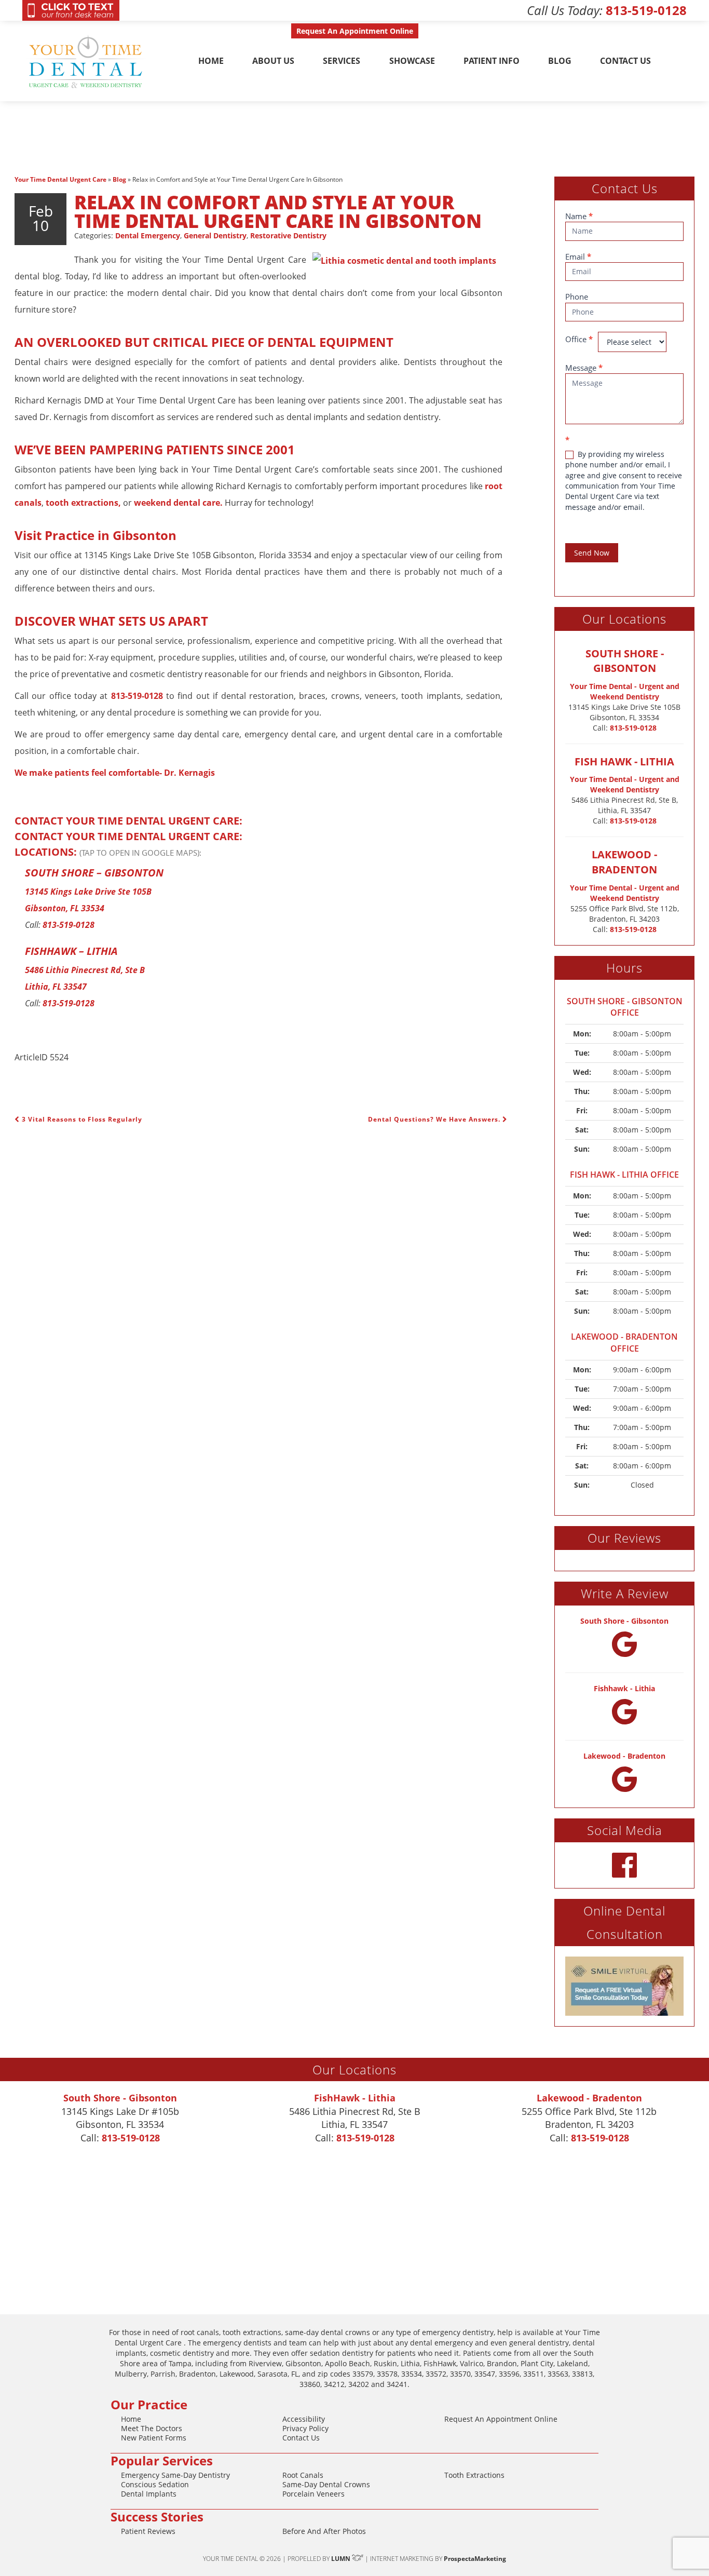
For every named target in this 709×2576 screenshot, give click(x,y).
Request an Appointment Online (501, 2419)
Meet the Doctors (152, 2428)
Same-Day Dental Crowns (326, 2484)
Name (579, 216)
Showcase (412, 61)
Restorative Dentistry (288, 235)
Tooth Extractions (474, 2475)
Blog (560, 61)
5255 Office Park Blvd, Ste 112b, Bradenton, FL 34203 (625, 914)
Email (578, 257)
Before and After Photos (324, 2531)
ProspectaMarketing (475, 2559)
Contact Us (625, 61)
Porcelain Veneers (313, 2494)
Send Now (592, 553)
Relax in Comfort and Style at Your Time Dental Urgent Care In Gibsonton (278, 212)
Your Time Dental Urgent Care (60, 179)
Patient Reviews (148, 2531)
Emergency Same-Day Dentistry (175, 2475)
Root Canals (303, 2475)
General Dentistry (215, 235)
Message (584, 368)
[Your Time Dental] (87, 61)
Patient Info (492, 61)
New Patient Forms (154, 2438)
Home (211, 61)
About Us (273, 61)
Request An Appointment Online (355, 31)
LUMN (342, 2559)
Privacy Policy (305, 2428)
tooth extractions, (83, 503)
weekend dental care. (178, 503)
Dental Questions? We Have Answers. (435, 1119)
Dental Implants (149, 2494)
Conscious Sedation (155, 2484)
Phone (577, 296)
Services (342, 61)
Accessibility (304, 2419)
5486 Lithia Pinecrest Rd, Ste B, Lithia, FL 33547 (625, 805)
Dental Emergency (148, 235)
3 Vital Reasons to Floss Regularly (81, 1119)
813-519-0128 (646, 10)
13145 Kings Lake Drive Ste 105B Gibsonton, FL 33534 (624, 712)
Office (579, 339)
